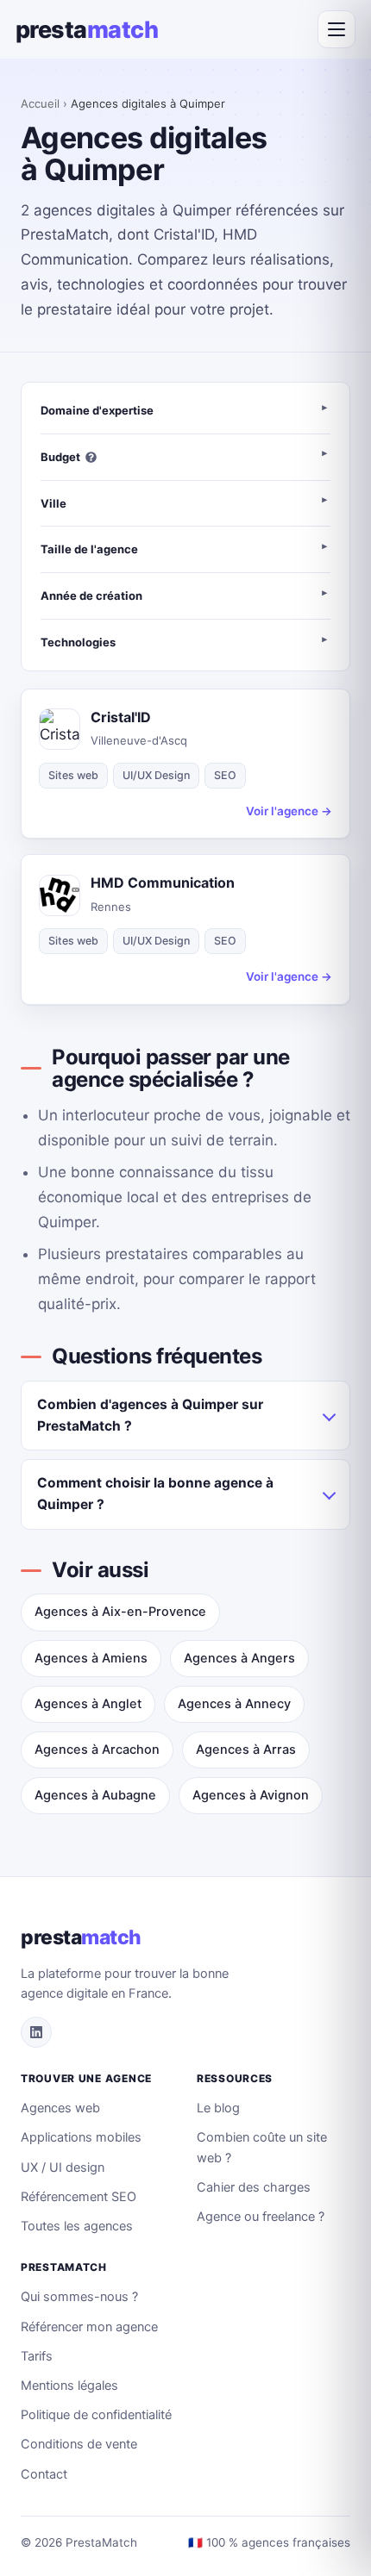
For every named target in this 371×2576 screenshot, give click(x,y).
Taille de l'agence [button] (89, 549)
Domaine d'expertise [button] (97, 410)
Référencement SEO (79, 2197)
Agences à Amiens (91, 1658)
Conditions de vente (79, 2444)
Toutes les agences (77, 2226)
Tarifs (37, 2356)
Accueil (40, 103)
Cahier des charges (254, 2187)
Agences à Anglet (88, 1704)
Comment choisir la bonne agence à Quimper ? (155, 1494)
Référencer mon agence (89, 2327)
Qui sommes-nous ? (79, 2297)
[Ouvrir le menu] (336, 29)
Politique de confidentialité (96, 2415)
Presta (87, 30)
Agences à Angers (239, 1658)
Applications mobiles (81, 2137)
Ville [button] (53, 503)
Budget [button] (60, 457)
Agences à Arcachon (97, 1750)
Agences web (60, 2108)
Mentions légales (69, 2386)
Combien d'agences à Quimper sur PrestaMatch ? (150, 1415)
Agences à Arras (246, 1750)
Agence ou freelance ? (261, 2217)
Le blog (218, 2108)
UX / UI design (63, 2167)
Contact (44, 2474)
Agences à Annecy (234, 1704)
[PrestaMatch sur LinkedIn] (36, 2032)
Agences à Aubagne (95, 1795)
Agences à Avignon (251, 1795)
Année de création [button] (91, 596)
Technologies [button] (78, 642)
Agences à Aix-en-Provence (120, 1612)
